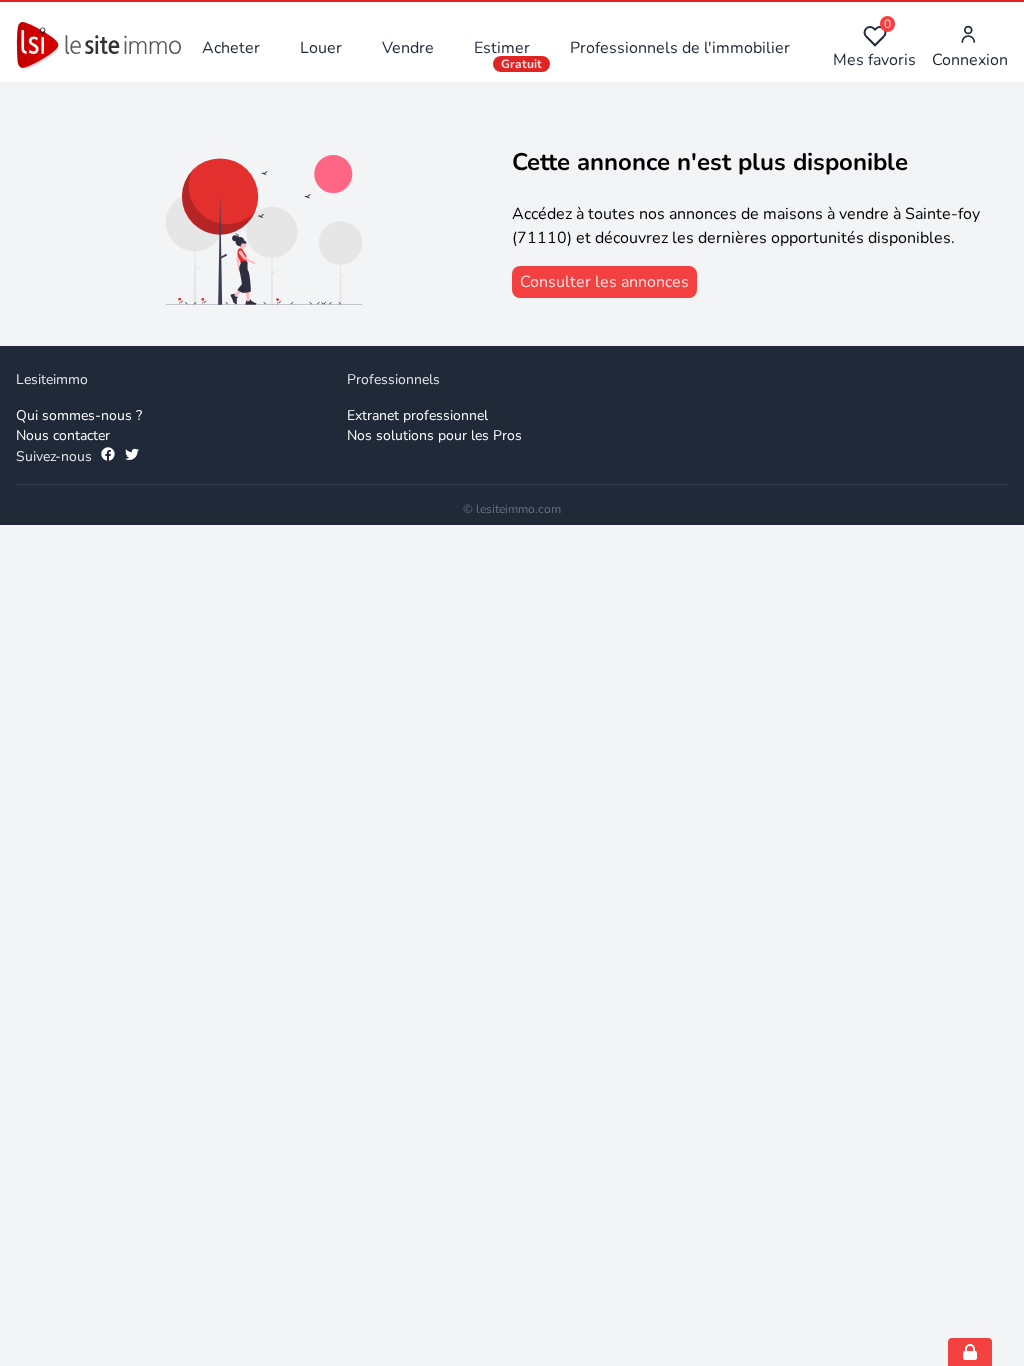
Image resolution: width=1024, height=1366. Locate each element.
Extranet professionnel (417, 415)
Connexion (970, 60)
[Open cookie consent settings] (970, 1352)
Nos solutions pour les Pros (434, 435)
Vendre (408, 48)
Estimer (502, 48)
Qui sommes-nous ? (79, 415)
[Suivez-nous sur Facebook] (108, 457)
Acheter (231, 48)
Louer (321, 48)
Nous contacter (63, 435)
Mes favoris (874, 47)
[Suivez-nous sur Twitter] (132, 457)
